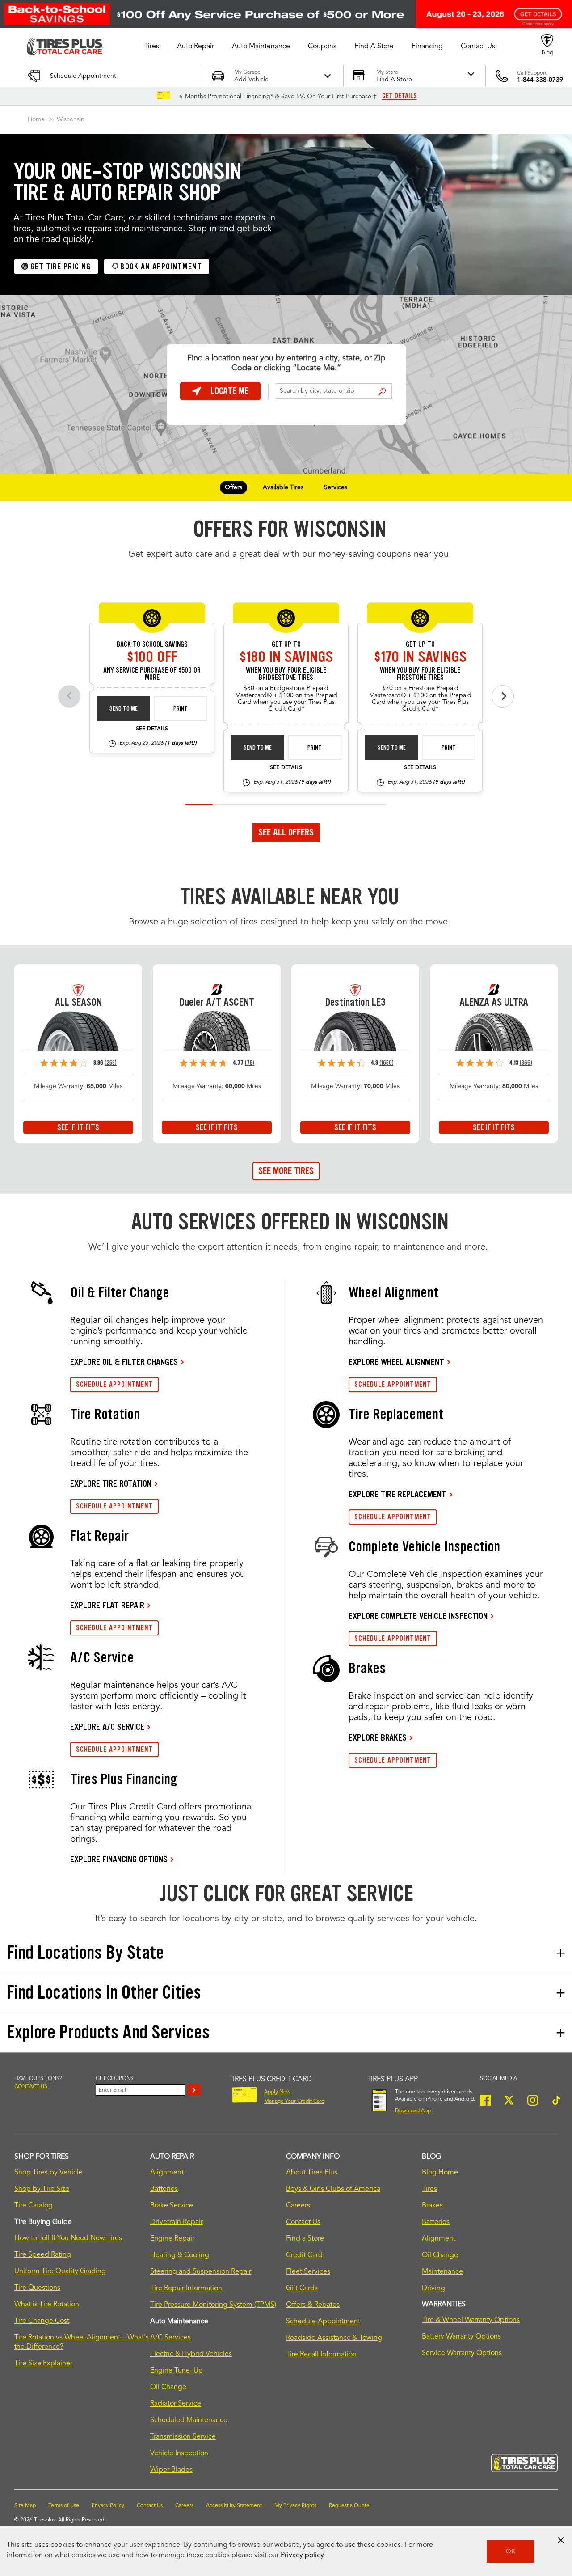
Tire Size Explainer (43, 2364)
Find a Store (382, 392)
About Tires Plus (312, 2173)
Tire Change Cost (42, 2321)
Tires (429, 2189)
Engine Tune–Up (177, 2371)
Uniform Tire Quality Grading (60, 2271)
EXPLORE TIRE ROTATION (111, 1483)
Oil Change (168, 2387)
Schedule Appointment (323, 2322)
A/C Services (170, 2338)
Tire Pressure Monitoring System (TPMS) (213, 2305)
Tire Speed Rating (43, 2255)
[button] (151, 47)
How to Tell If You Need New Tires (68, 2238)
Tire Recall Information (321, 2355)
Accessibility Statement (234, 2506)
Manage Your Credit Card (294, 2101)
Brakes (432, 2206)
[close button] (561, 2540)
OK (511, 2551)
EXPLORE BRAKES (378, 1737)
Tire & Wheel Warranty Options (471, 2320)
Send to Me (124, 709)
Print (181, 709)
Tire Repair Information (186, 2288)
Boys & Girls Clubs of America (333, 2189)
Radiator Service (176, 2404)
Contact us (31, 2087)
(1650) (387, 1063)
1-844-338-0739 (540, 80)
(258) (111, 1063)
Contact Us (303, 2222)
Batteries (164, 2189)
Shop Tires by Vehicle (48, 2173)
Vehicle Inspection (179, 2453)
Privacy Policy (108, 2506)
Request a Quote (349, 2506)
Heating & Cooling (180, 2255)
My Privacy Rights (295, 2506)
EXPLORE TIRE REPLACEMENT (397, 1494)
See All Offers (286, 832)
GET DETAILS (400, 96)
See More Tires (286, 1171)
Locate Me (229, 391)
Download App (413, 2111)
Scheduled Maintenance (189, 2420)
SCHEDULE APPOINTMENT (114, 1384)
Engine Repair (172, 2239)
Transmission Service (183, 2437)
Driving (433, 2288)
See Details (152, 729)
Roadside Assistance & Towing (334, 2338)
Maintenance (442, 2272)
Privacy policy (302, 2555)
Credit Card (304, 2255)
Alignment (167, 2173)
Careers (298, 2206)
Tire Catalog (34, 2206)
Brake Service (172, 2206)
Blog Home (440, 2173)
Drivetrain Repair (177, 2222)
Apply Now (277, 2092)
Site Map (25, 2506)
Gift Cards (302, 2288)
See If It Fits (78, 1127)
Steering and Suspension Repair (201, 2272)
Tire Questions (37, 2288)
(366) (526, 1063)
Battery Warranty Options (461, 2337)
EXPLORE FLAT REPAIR (107, 1605)
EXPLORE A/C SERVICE (107, 1727)
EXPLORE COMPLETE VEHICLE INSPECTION (418, 1616)
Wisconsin (71, 119)
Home (36, 119)
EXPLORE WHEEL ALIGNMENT (396, 1362)
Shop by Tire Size (42, 2189)
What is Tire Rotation (47, 2305)
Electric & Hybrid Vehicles (191, 2354)
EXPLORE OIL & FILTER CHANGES (124, 1362)
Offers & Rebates (313, 2305)
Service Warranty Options (462, 2353)
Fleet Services (308, 2272)
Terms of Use (64, 2506)
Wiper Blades (171, 2470)
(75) (250, 1063)
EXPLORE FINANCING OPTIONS (119, 1859)
